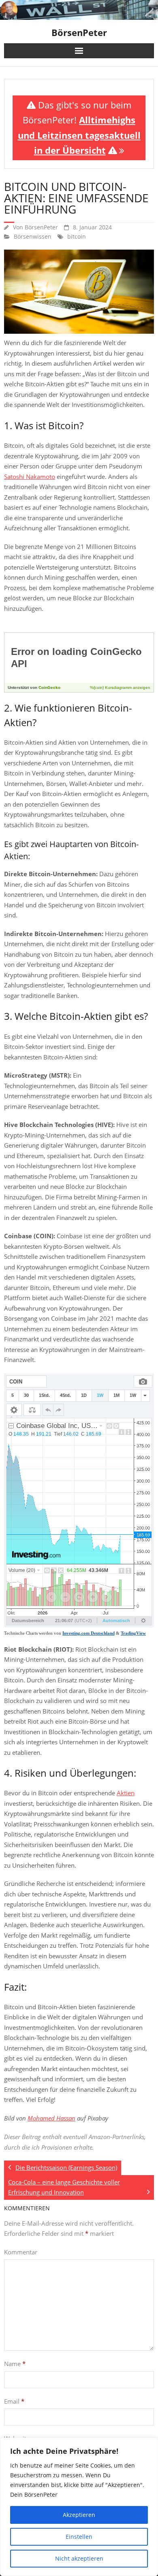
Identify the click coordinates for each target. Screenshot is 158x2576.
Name (15, 2364)
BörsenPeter (41, 227)
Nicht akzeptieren (79, 2558)
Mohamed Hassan (51, 2118)
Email (14, 2401)
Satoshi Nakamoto (30, 477)
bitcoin (77, 237)
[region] (79, 2507)
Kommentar (21, 2252)
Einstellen (79, 2537)
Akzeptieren (79, 2515)
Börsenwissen (33, 237)
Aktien (126, 1793)
